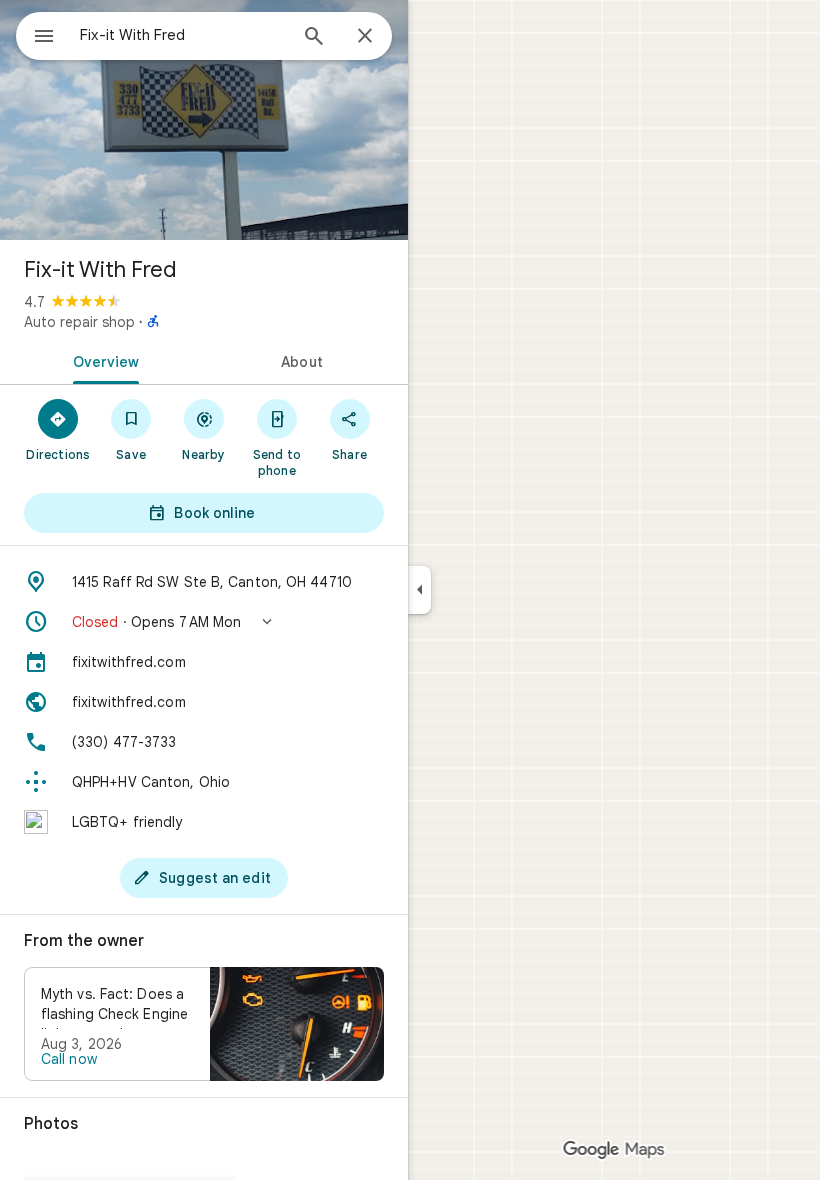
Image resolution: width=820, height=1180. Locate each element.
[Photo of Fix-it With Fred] (204, 120)
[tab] (102, 360)
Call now (69, 1059)
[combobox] (183, 35)
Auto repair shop (79, 322)
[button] (204, 622)
